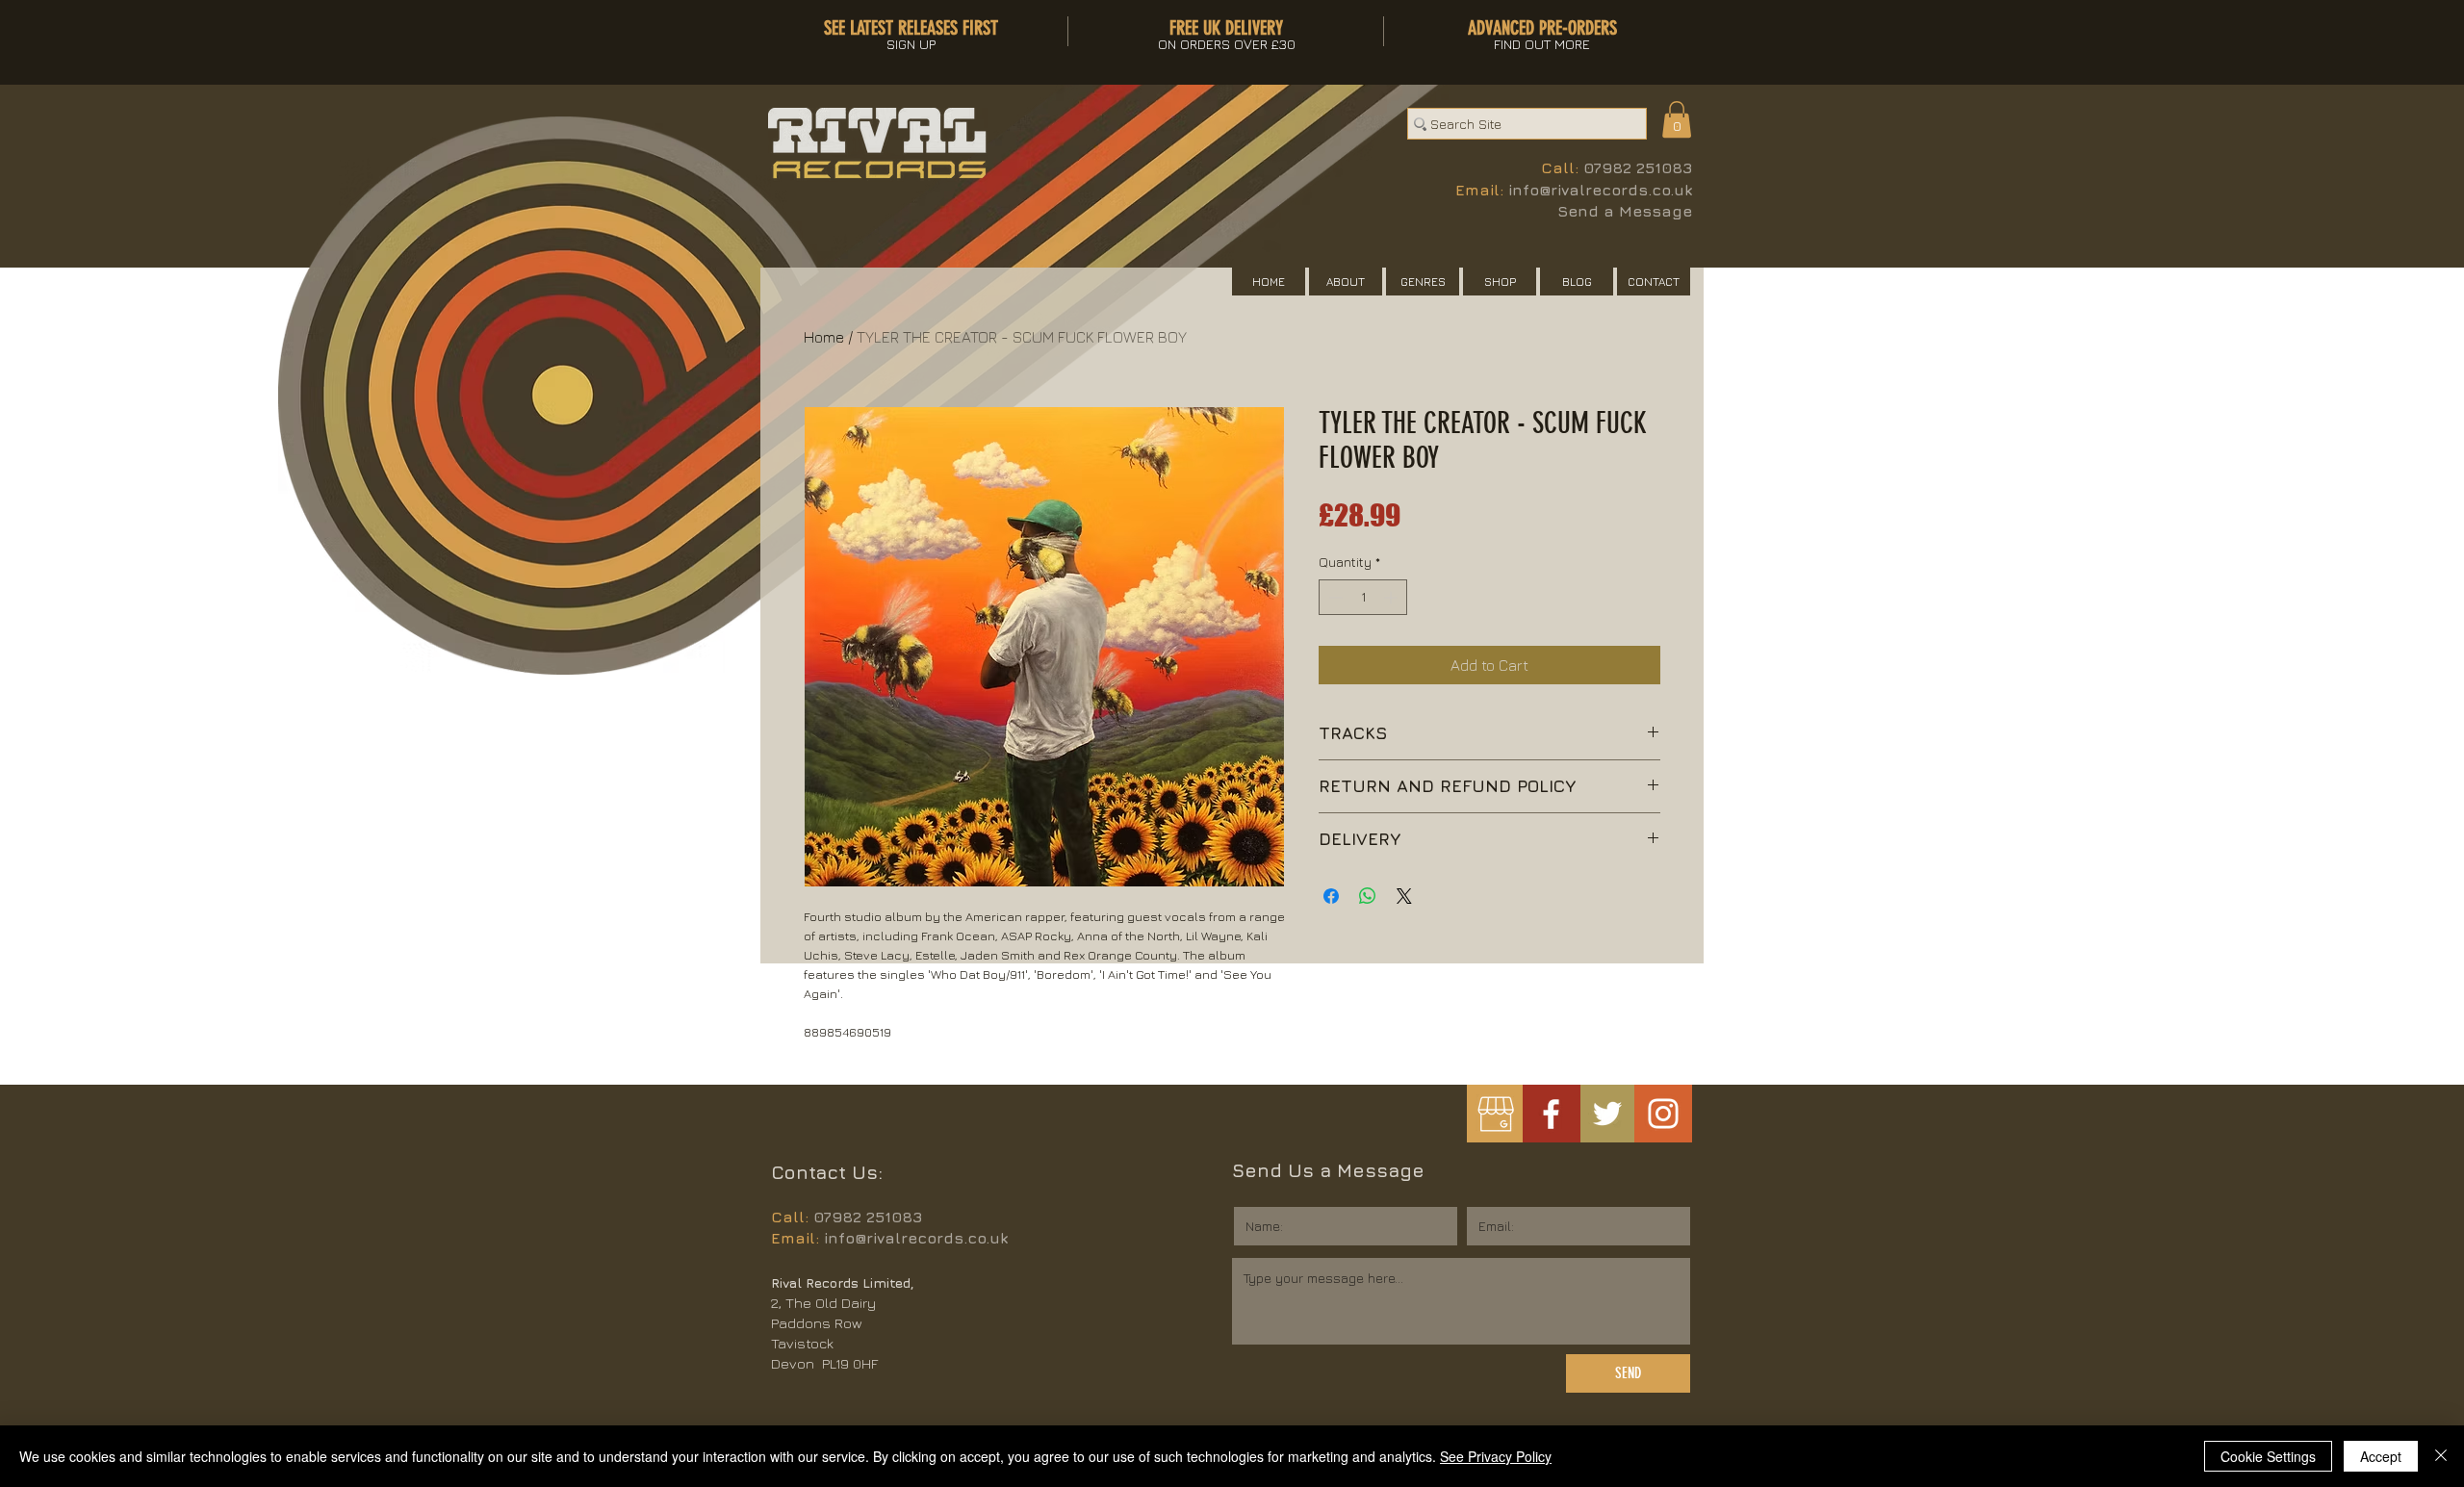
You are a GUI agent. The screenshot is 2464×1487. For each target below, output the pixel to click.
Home (824, 337)
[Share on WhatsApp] (1368, 896)
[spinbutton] (1363, 597)
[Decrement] (1334, 597)
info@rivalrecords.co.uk (1600, 190)
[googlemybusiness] (1495, 1114)
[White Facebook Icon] (1551, 1114)
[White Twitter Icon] (1607, 1114)
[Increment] (1392, 597)
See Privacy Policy (1496, 1456)
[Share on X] (1404, 896)
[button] (1677, 119)
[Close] (2441, 1456)
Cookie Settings (2268, 1456)
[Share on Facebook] (1331, 896)
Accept (2381, 1456)
